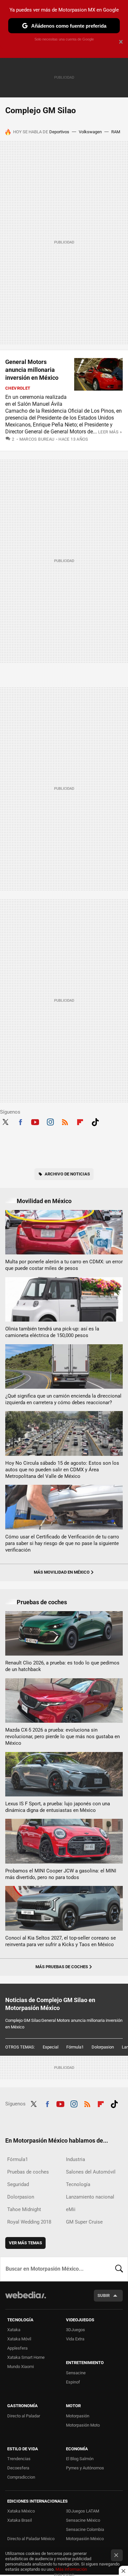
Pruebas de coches (42, 1602)
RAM (116, 132)
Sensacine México (83, 2520)
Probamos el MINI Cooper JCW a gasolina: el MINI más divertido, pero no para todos (61, 1874)
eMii (71, 2209)
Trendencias (19, 2459)
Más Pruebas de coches (62, 1967)
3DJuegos (75, 2330)
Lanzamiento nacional (90, 2197)
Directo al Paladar (24, 2416)
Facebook (20, 1121)
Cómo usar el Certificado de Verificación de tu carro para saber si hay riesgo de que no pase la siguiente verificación (62, 1543)
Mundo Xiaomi (21, 2367)
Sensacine (76, 2373)
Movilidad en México (44, 1201)
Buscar (119, 2269)
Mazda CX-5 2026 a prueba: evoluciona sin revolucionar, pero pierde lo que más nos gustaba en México (63, 1737)
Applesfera (17, 2348)
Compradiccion (21, 2477)
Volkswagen (90, 132)
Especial (51, 2047)
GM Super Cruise (84, 2222)
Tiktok (95, 1121)
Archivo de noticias (67, 1174)
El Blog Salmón (80, 2459)
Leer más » (110, 432)
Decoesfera (18, 2468)
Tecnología (78, 2184)
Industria (75, 2159)
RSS (65, 1121)
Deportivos (59, 132)
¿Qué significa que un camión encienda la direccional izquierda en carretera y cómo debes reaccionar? (63, 1399)
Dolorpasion (103, 2047)
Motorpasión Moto (83, 2425)
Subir (104, 2295)
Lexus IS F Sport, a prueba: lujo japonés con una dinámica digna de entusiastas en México (58, 1807)
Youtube (35, 1121)
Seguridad (18, 2184)
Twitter (5, 1121)
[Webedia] (26, 2299)
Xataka (14, 2330)
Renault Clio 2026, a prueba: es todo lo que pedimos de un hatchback (62, 1666)
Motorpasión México (85, 2539)
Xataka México (21, 2511)
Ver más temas (25, 2243)
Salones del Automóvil (91, 2172)
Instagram (50, 1121)
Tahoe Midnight (24, 2209)
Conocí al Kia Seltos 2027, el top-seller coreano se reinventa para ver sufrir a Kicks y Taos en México (61, 1941)
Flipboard (80, 1121)
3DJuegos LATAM (83, 2511)
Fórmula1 (75, 2047)
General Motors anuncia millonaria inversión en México (32, 370)
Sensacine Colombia (85, 2529)
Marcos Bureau (37, 439)
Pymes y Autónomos (85, 2468)
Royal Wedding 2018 (29, 2222)
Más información (71, 2569)
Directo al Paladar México (31, 2539)
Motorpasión (78, 2416)
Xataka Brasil (20, 2520)
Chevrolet (18, 388)
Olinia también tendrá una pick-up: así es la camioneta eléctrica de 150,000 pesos (52, 1332)
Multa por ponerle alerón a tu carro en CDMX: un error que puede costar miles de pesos (64, 1265)
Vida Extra (75, 2339)
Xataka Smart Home (26, 2357)
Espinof (73, 2382)
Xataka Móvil (19, 2339)
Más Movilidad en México (62, 1572)
